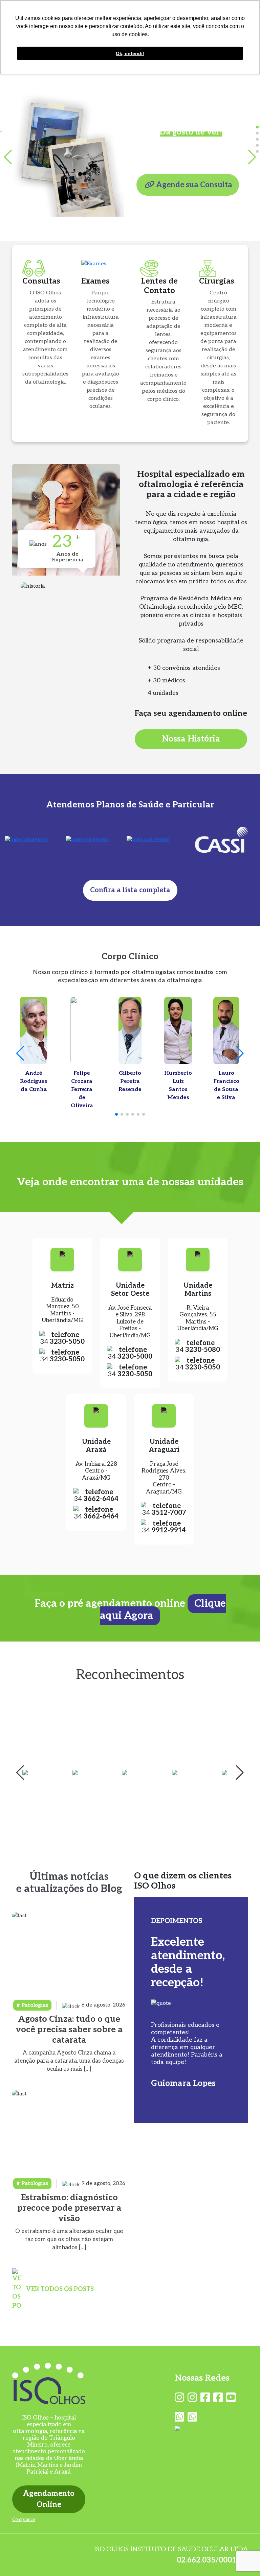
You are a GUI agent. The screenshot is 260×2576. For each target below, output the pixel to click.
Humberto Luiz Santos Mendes (178, 1085)
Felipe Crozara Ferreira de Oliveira (82, 1089)
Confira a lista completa (130, 890)
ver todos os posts (60, 2289)
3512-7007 (164, 1513)
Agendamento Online (49, 2499)
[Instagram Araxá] (192, 2398)
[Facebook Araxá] (218, 2398)
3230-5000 (130, 1357)
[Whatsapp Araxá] (192, 2417)
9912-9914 (164, 1530)
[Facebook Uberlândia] (205, 2398)
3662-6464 (96, 1499)
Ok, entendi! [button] (130, 53)
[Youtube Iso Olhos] (231, 2398)
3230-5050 (62, 1342)
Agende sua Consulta (194, 185)
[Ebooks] (211, 2428)
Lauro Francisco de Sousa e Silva (226, 1085)
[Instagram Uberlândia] (179, 2398)
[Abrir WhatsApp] (243, 2559)
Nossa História (191, 739)
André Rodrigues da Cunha (34, 1081)
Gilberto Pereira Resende (130, 1081)
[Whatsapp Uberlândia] (179, 2417)
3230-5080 (198, 1350)
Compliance (24, 2520)
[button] (257, 127)
